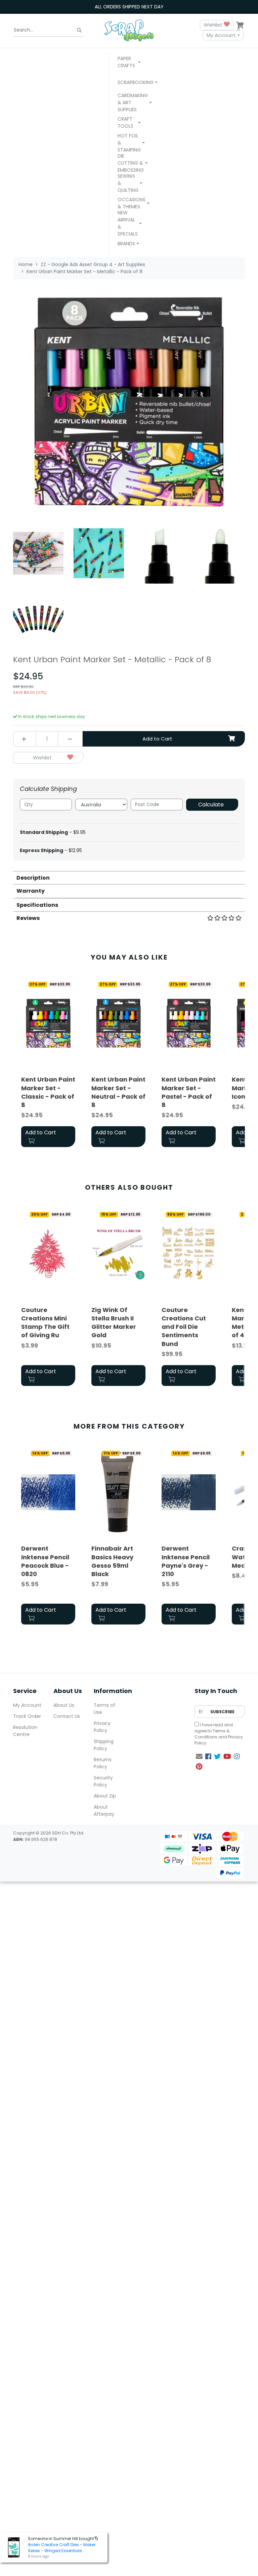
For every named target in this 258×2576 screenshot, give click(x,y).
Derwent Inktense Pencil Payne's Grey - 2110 (186, 1561)
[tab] (129, 877)
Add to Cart (157, 739)
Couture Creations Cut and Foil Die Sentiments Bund (184, 1327)
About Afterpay (104, 1810)
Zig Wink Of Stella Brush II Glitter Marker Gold (114, 1323)
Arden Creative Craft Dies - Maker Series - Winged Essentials (62, 2548)
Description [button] (33, 878)
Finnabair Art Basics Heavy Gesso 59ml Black (112, 1561)
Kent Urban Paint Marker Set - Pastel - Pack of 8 (189, 1092)
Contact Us (67, 1716)
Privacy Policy (102, 1727)
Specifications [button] (37, 905)
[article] (48, 1064)
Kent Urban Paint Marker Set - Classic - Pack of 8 (48, 1092)
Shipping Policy (104, 1745)
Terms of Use (104, 1709)
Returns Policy (103, 1763)
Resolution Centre (25, 1731)
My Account (221, 35)
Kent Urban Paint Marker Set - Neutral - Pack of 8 (118, 1092)
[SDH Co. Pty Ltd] (129, 30)
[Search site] (79, 30)
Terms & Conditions (212, 1734)
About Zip (105, 1796)
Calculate (211, 805)
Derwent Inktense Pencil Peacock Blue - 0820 (45, 1561)
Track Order (27, 1716)
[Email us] (199, 1757)
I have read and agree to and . (219, 1734)
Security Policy (103, 1781)
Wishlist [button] (214, 25)
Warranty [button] (31, 891)
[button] (129, 63)
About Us (64, 1705)
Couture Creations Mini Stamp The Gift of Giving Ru (45, 1323)
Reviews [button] (28, 918)
